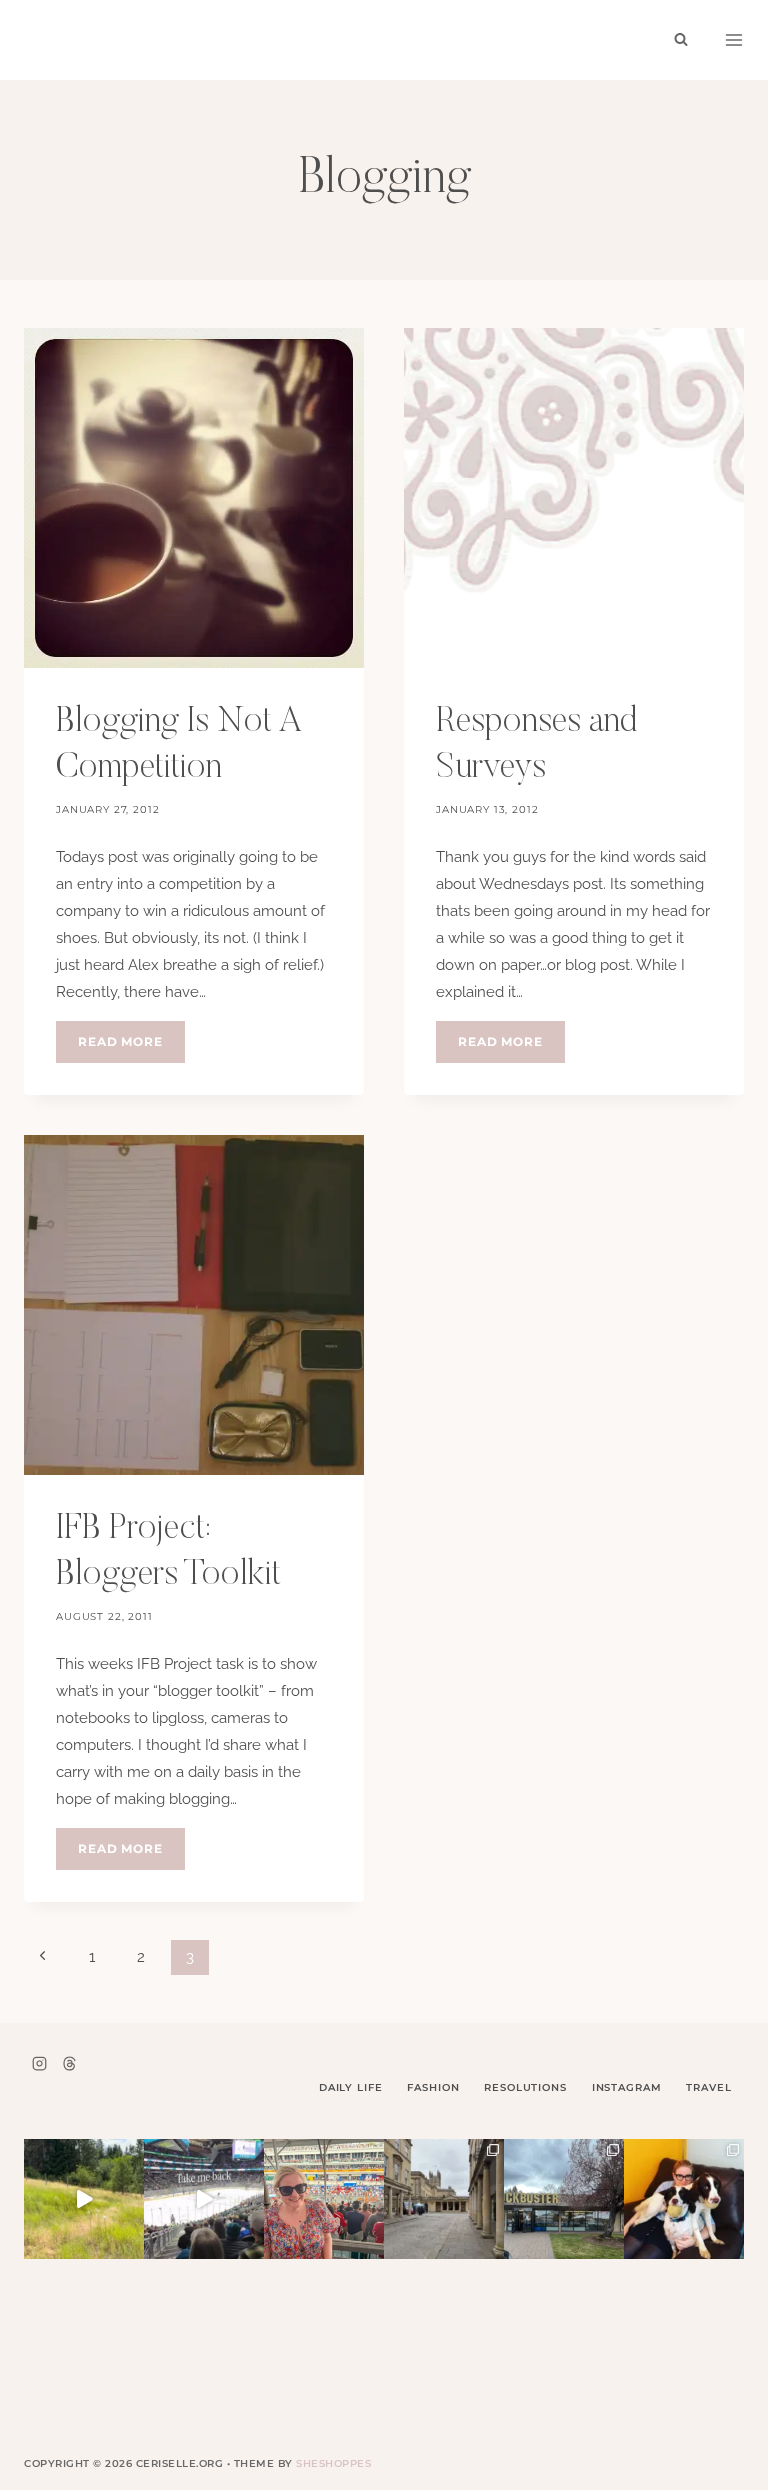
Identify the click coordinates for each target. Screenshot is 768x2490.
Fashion (433, 2087)
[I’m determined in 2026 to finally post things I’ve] (564, 2199)
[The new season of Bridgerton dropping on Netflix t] (444, 2199)
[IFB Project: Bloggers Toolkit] (194, 1305)
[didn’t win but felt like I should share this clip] (204, 2199)
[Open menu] (734, 40)
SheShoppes (333, 2463)
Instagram (627, 2087)
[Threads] (69, 2063)
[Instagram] (39, 2063)
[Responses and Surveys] (574, 498)
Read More (131, 1048)
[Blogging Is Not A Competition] (194, 498)
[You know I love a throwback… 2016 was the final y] (684, 2199)
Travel (708, 2087)
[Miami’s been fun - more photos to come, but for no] (324, 2199)
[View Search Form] (681, 40)
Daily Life (351, 2087)
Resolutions (525, 2087)
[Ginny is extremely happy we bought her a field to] (84, 2199)
